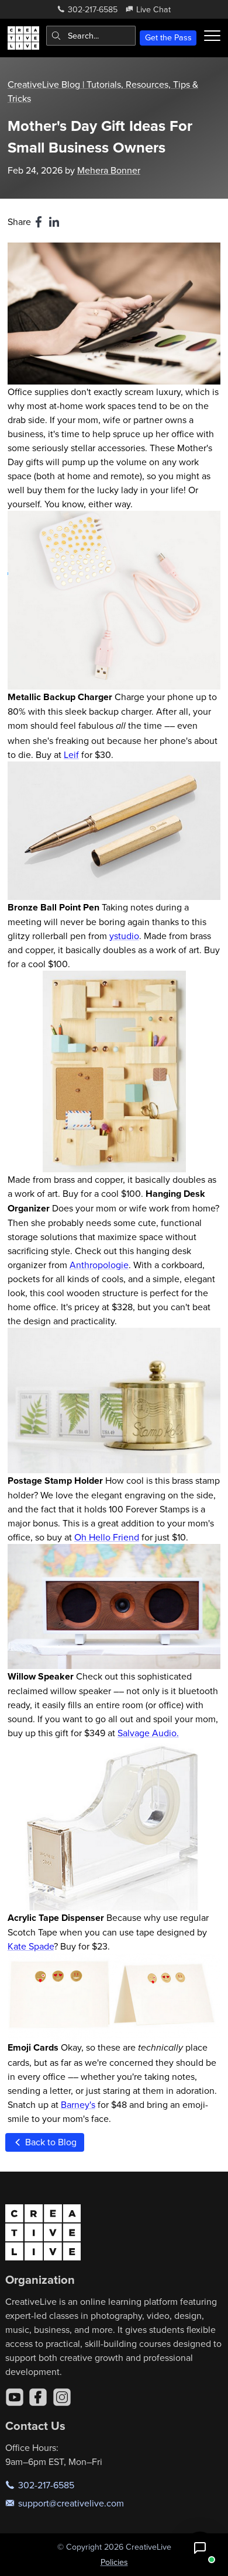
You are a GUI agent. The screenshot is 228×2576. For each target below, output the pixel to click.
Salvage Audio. (148, 1733)
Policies (114, 2562)
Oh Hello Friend (107, 1537)
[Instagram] (62, 2397)
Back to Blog (50, 2142)
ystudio (124, 936)
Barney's (78, 2104)
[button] (200, 2548)
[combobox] (91, 36)
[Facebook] (38, 2397)
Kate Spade (31, 1946)
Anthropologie (99, 1265)
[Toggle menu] (212, 36)
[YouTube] (15, 2397)
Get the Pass (168, 37)
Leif (71, 754)
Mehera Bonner (109, 170)
